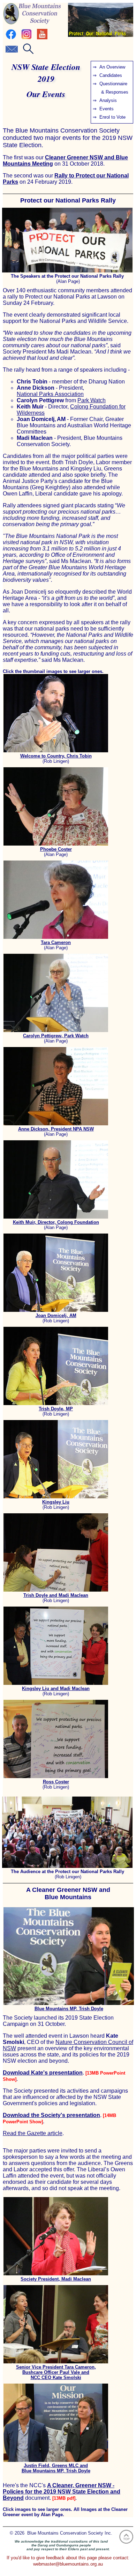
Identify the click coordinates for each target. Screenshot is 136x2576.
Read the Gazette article (33, 2133)
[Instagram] (27, 38)
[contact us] (12, 52)
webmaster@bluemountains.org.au (68, 2564)
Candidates (111, 75)
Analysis (108, 100)
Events (107, 109)
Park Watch (92, 400)
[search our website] (28, 52)
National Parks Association (50, 394)
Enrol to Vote (112, 117)
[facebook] (11, 38)
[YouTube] (42, 38)
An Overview (112, 67)
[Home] (32, 23)
